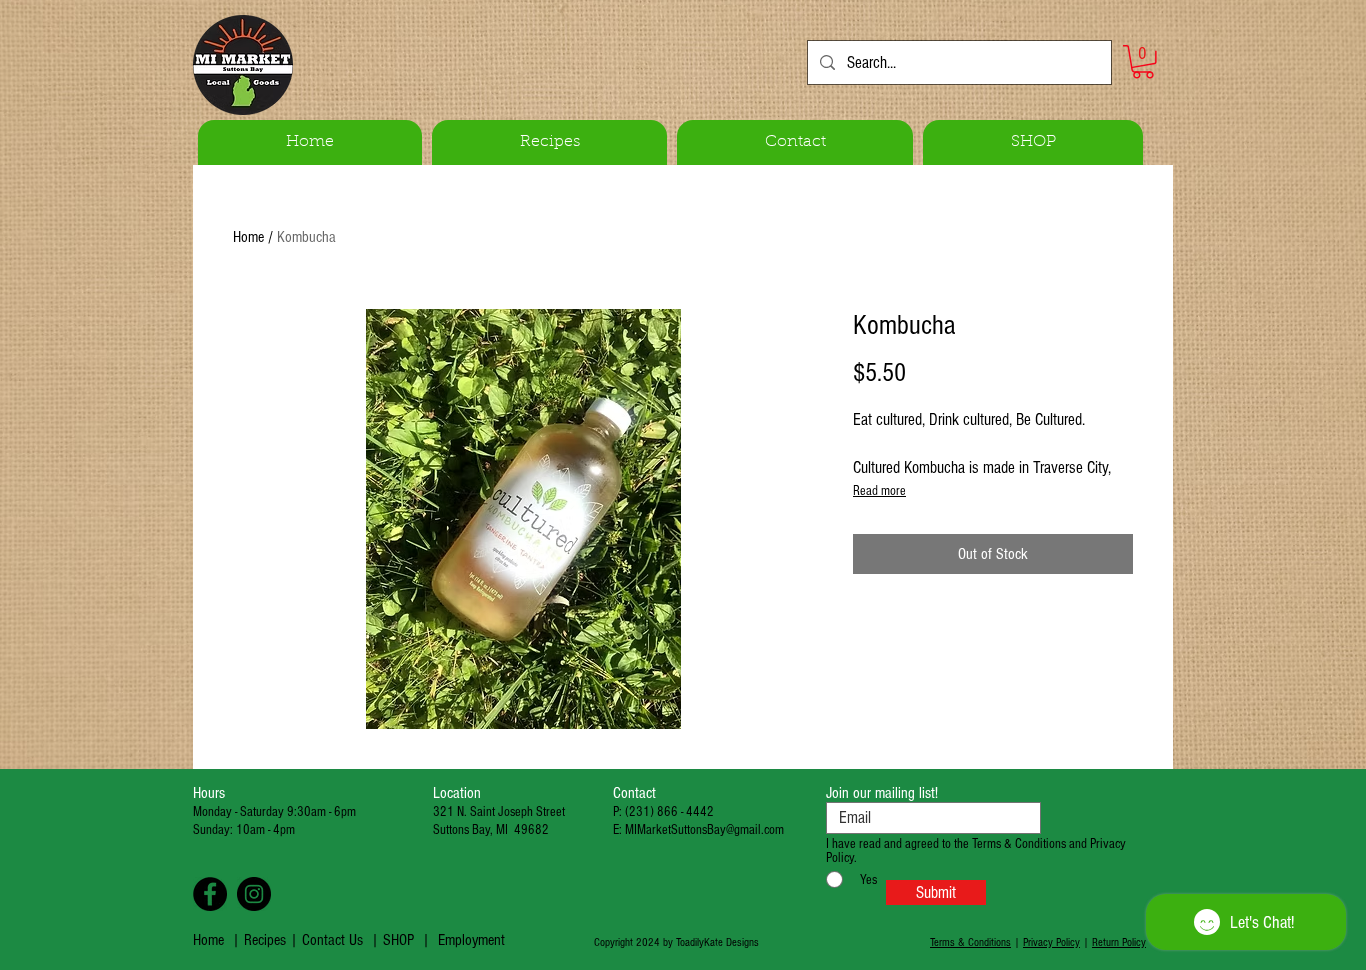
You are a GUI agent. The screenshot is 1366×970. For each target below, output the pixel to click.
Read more (879, 491)
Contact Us (332, 940)
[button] (1143, 62)
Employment (471, 940)
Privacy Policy (1051, 942)
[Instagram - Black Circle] (254, 894)
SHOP (398, 940)
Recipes (267, 940)
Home (248, 237)
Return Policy (1119, 942)
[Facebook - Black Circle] (210, 894)
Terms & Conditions (970, 942)
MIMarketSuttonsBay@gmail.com (704, 830)
